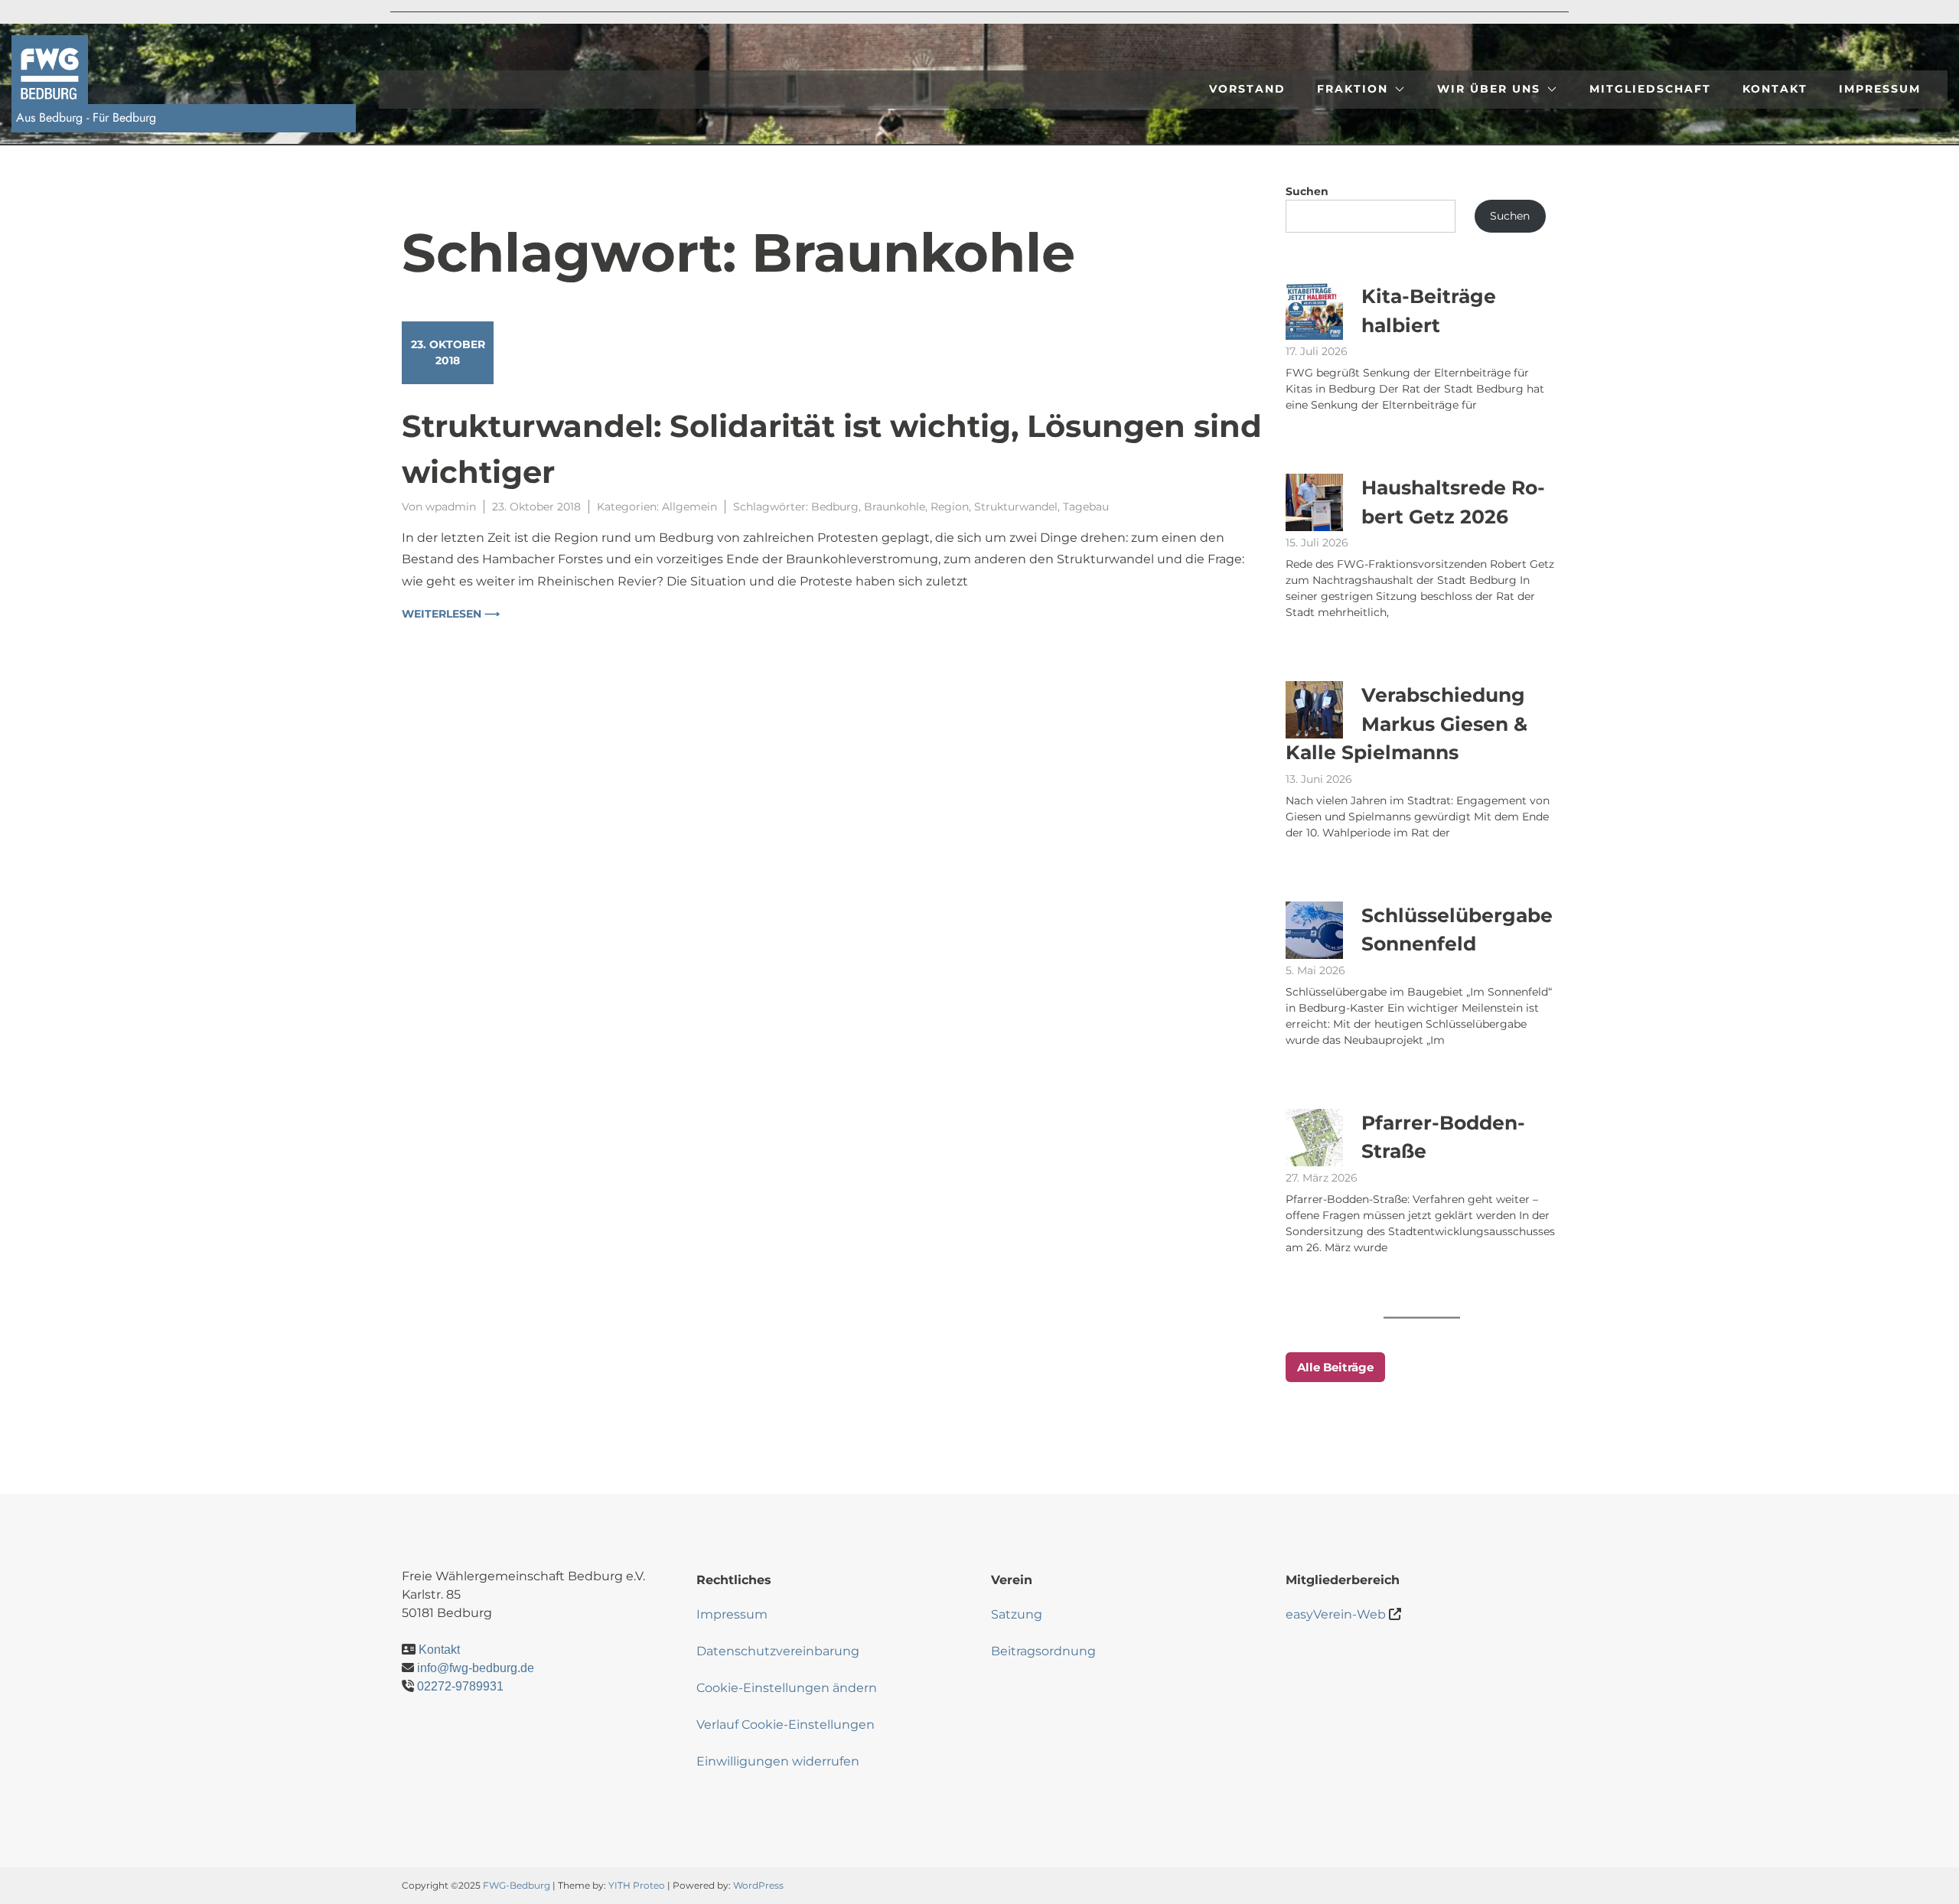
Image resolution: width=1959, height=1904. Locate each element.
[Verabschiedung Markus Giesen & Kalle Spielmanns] (1314, 710)
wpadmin (451, 507)
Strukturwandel (1016, 507)
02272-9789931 (460, 1686)
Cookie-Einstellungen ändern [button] (787, 1688)
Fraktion (1353, 89)
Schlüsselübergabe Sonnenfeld (1457, 930)
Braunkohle (895, 507)
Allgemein (689, 507)
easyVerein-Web (1336, 1614)
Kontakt (1775, 89)
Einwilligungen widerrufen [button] (778, 1761)
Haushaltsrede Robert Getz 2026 (1453, 502)
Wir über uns (1489, 89)
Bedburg (835, 507)
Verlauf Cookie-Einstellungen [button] (786, 1725)
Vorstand (1247, 89)
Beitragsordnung (1043, 1651)
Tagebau (1086, 507)
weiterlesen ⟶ (451, 614)
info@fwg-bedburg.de (476, 1668)
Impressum (1880, 89)
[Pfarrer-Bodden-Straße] (1314, 1138)
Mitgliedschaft (1650, 89)
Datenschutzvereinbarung (778, 1651)
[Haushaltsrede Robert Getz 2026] (1314, 502)
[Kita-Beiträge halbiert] (1314, 311)
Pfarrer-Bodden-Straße (1443, 1137)
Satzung (1017, 1614)
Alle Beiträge (1335, 1367)
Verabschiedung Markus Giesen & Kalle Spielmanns (1407, 724)
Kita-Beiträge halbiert (1429, 311)
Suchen (1307, 191)
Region (950, 507)
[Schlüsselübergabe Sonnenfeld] (1314, 930)
